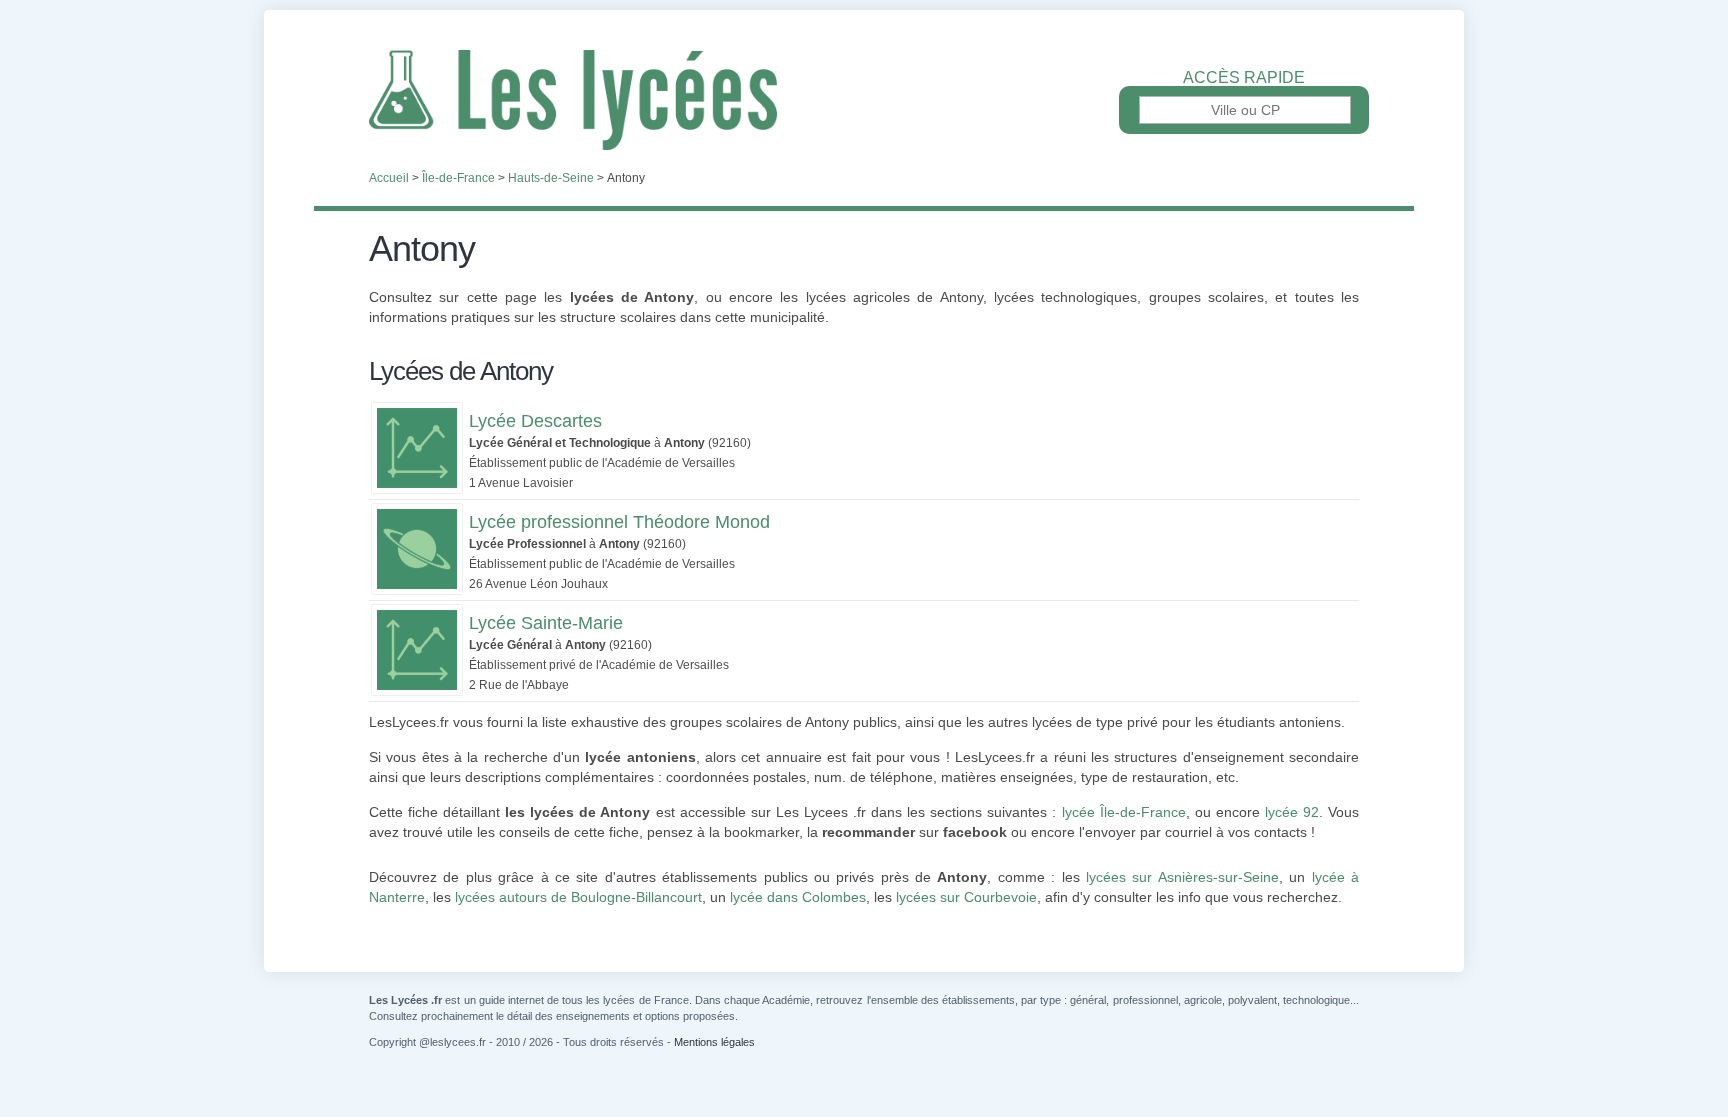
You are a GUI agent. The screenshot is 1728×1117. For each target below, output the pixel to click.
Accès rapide (1244, 78)
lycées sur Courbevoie (966, 897)
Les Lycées (864, 100)
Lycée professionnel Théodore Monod (619, 522)
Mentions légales (714, 1042)
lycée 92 (1292, 812)
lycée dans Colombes (798, 897)
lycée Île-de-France (1124, 812)
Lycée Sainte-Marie (546, 623)
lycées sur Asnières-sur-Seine (1182, 877)
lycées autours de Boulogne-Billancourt (578, 897)
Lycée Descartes (535, 421)
